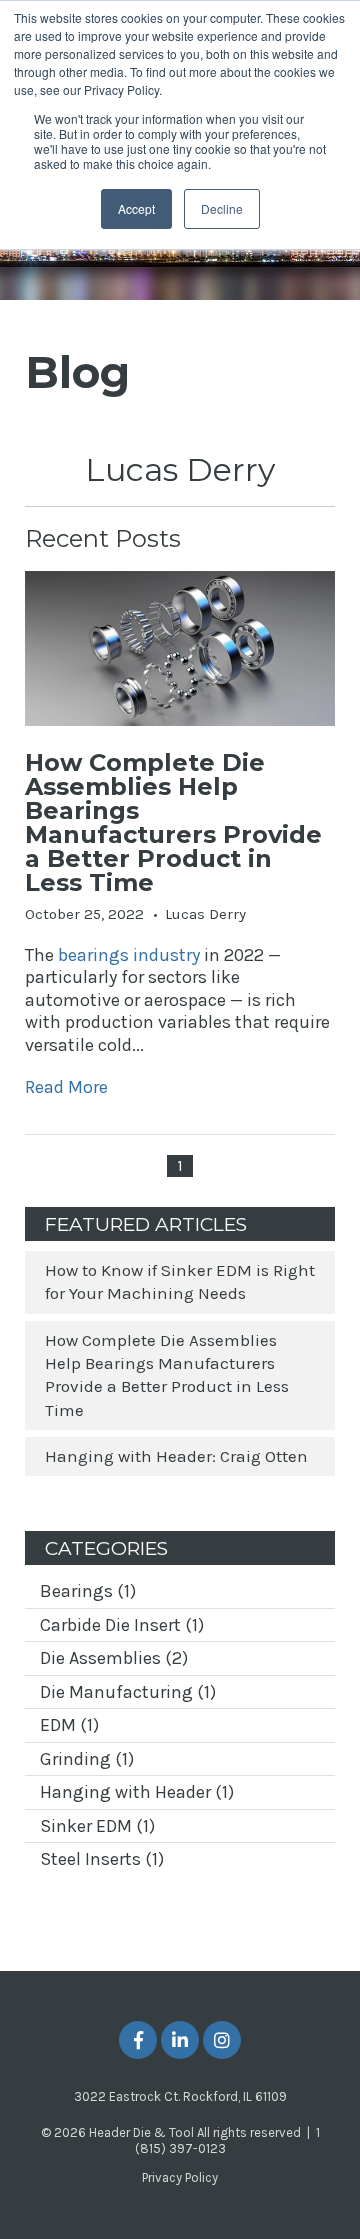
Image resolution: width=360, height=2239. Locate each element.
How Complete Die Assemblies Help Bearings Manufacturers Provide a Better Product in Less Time (173, 822)
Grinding (87, 1759)
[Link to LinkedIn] (180, 2040)
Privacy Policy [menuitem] (180, 2177)
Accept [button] (136, 208)
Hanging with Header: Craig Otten (176, 1456)
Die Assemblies (114, 1658)
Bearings (88, 1591)
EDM (69, 1725)
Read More (66, 1087)
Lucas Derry (205, 914)
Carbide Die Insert (122, 1625)
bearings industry (129, 955)
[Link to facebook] (138, 2040)
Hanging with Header (137, 1792)
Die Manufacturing (128, 1692)
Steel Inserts (102, 1859)
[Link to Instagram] (222, 2040)
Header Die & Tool (141, 2132)
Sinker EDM (97, 1826)
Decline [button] (222, 208)
